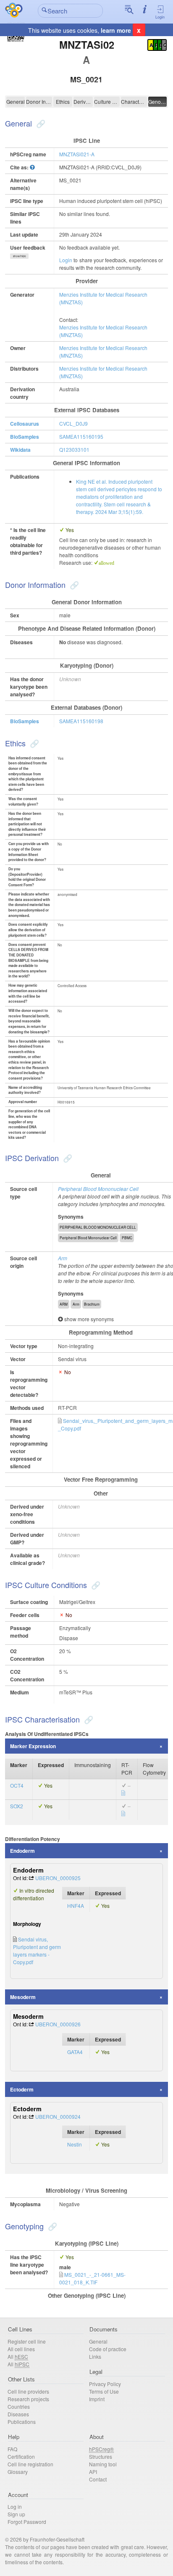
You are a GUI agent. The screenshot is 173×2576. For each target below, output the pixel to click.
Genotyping (157, 101)
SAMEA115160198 (81, 721)
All (18, 2356)
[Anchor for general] (40, 123)
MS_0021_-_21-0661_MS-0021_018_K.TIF (92, 2278)
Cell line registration (30, 2464)
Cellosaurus (25, 424)
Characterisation (134, 101)
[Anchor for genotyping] (51, 2226)
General (16, 101)
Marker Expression (33, 1746)
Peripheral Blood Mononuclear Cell (98, 1189)
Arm (63, 1258)
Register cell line (27, 2341)
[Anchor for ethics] (33, 743)
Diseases (18, 2414)
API (93, 2472)
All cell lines (21, 2349)
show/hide (20, 256)
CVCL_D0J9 (73, 423)
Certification (21, 2456)
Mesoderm (23, 1997)
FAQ (12, 2449)
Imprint (97, 2399)
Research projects (28, 2399)
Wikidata (20, 450)
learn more (116, 30)
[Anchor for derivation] (67, 1158)
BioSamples (25, 437)
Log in (15, 2506)
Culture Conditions (107, 101)
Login (160, 17)
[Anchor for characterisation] (88, 1719)
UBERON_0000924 (58, 2116)
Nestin (75, 2144)
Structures (101, 2456)
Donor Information (39, 101)
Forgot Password (27, 2522)
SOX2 (17, 1806)
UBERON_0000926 (58, 2024)
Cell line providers (28, 2391)
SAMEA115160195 (81, 436)
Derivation (83, 101)
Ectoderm (22, 2089)
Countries (19, 2406)
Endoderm (22, 1851)
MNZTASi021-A (77, 154)
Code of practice (108, 2349)
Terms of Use (104, 2391)
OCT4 (17, 1785)
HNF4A (76, 1906)
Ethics (63, 101)
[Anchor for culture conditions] (95, 1585)
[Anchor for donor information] (73, 585)
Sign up (16, 2514)
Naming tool (103, 2464)
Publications (22, 2422)
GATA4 (75, 2052)
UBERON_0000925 (58, 1878)
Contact (98, 2479)
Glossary (18, 2472)
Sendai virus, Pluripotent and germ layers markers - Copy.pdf (37, 1950)
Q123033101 (74, 449)
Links (95, 2356)
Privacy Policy (105, 2384)
